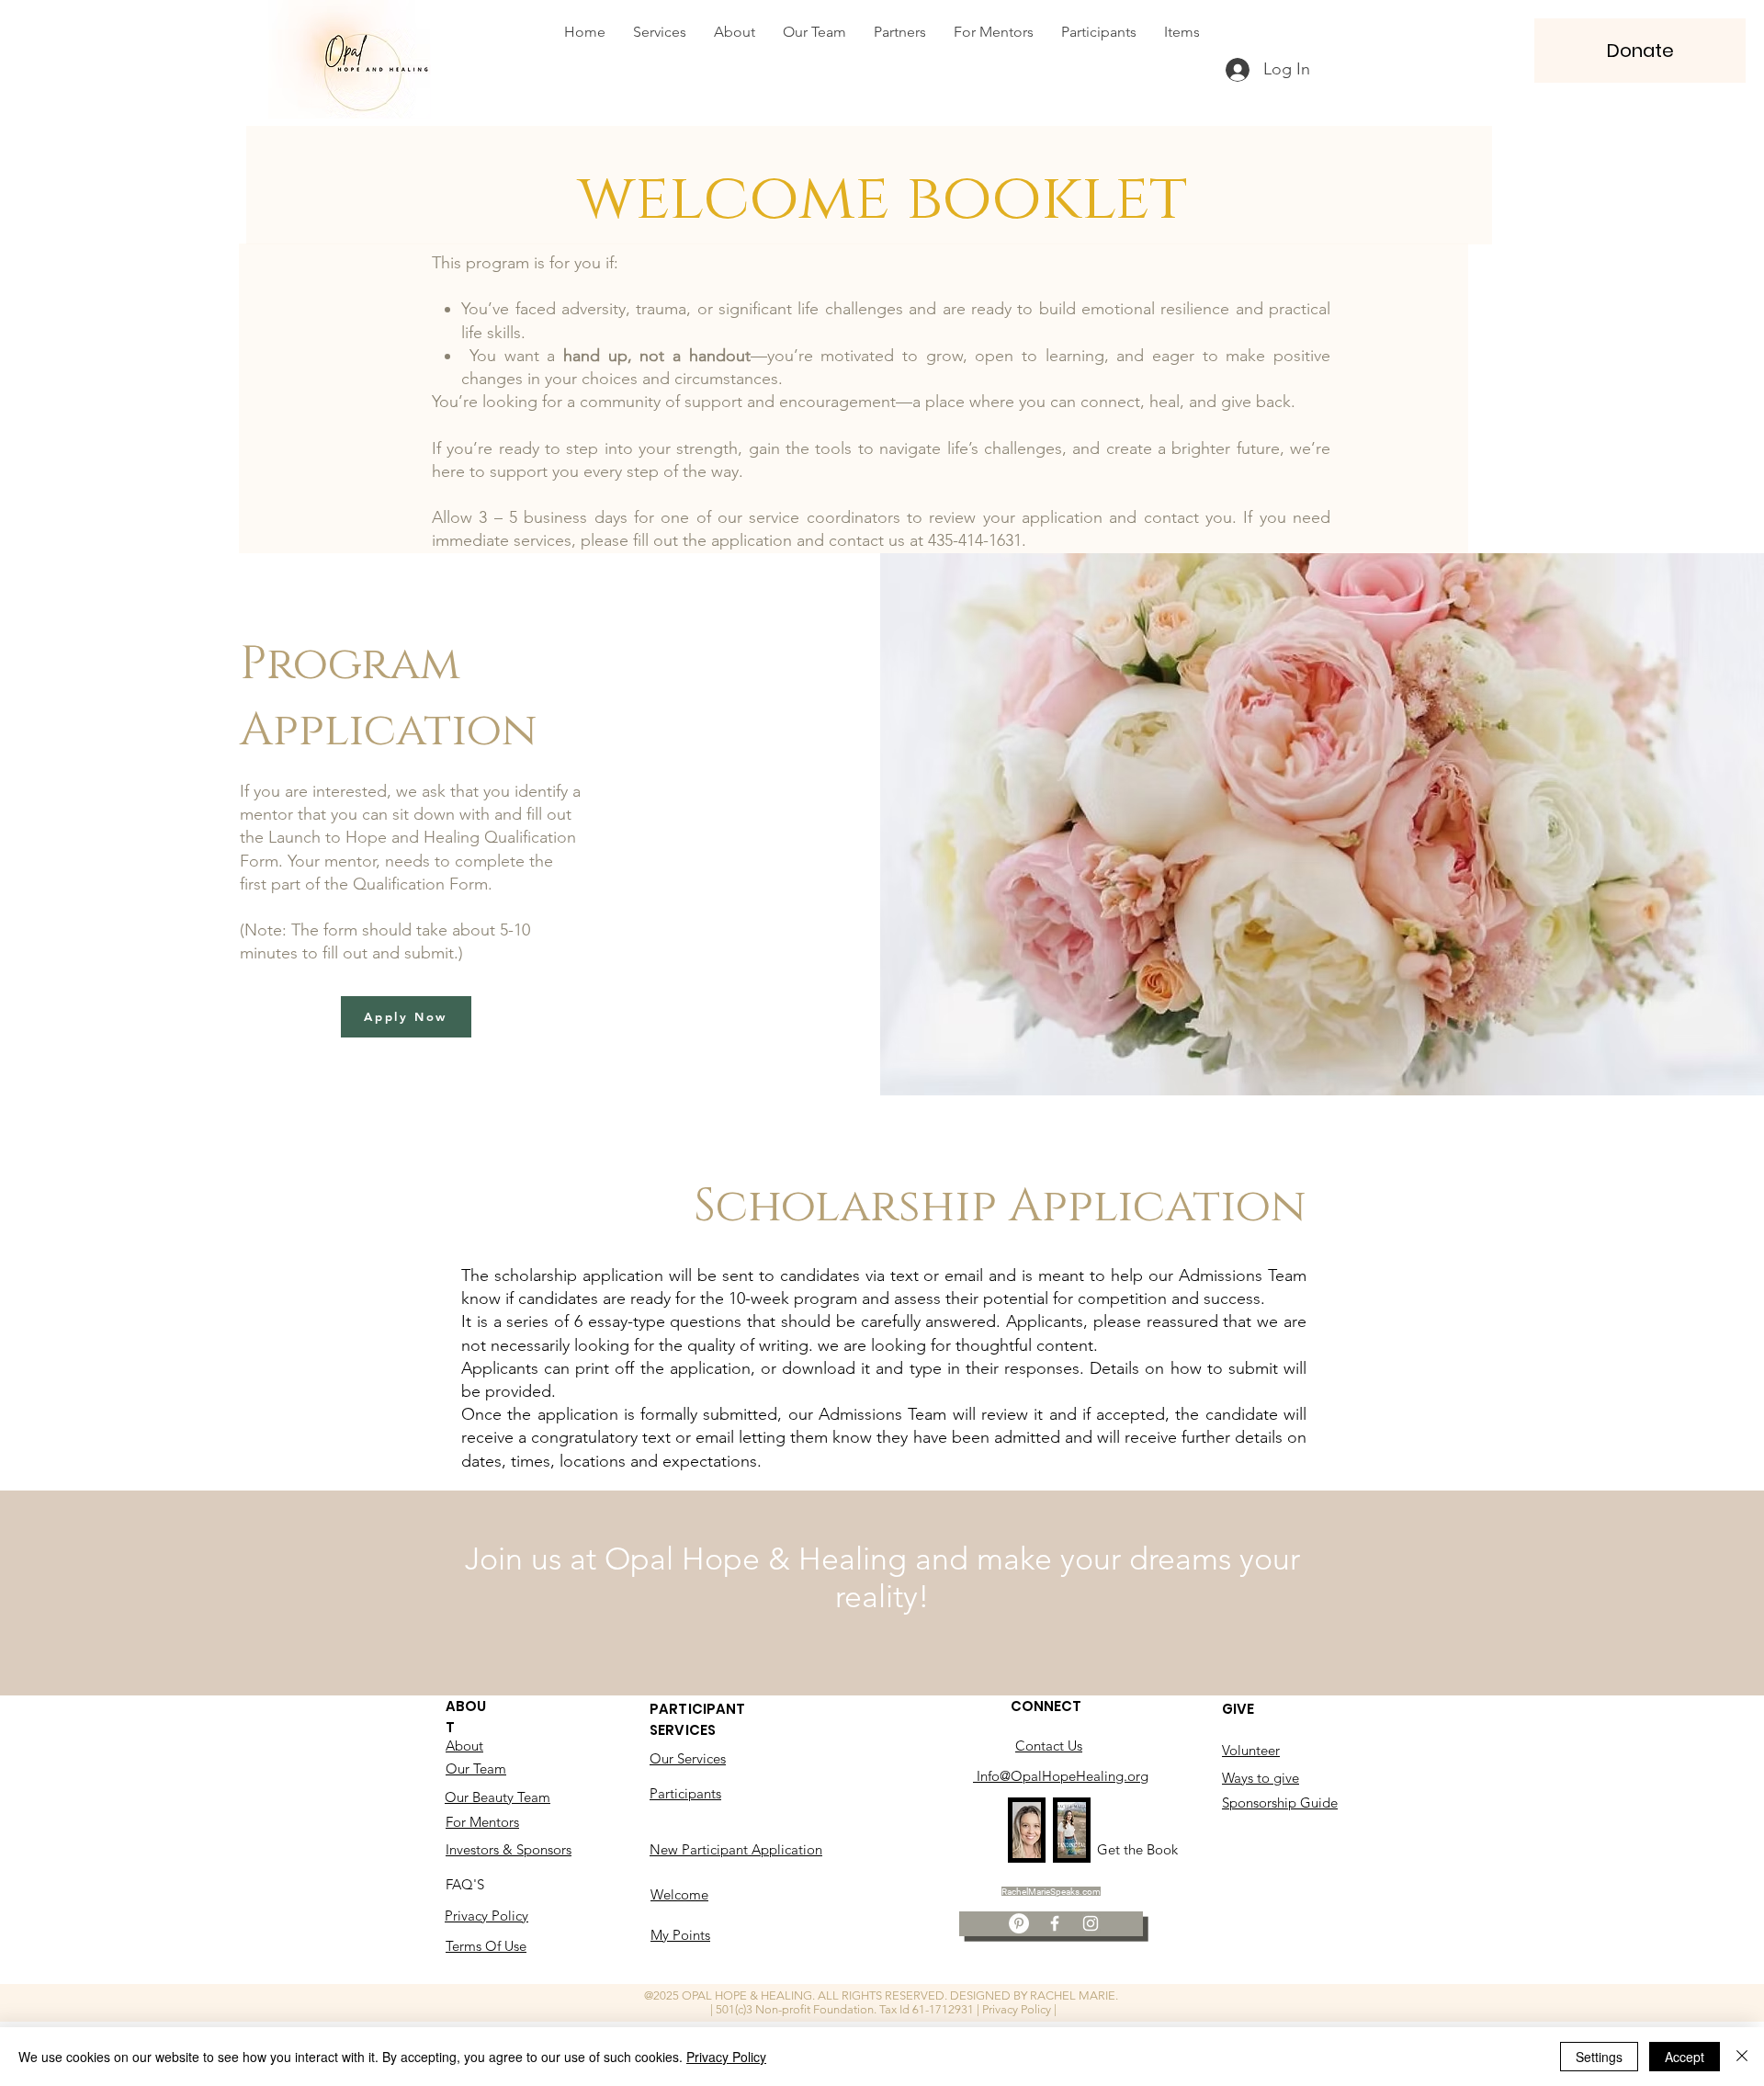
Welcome (679, 1894)
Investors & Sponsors (509, 1849)
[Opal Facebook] (1055, 1923)
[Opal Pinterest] (1019, 1923)
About (464, 1746)
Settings (1599, 2057)
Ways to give (1261, 1778)
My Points (680, 1935)
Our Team (476, 1769)
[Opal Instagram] (1091, 1923)
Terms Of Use (486, 1946)
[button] (1640, 51)
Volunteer (1251, 1750)
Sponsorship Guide (1280, 1803)
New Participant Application (736, 1849)
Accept (1685, 2057)
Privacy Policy (486, 1916)
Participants (685, 1793)
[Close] (1742, 2057)
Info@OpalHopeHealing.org (1061, 1776)
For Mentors (482, 1822)
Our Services (688, 1758)
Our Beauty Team (498, 1797)
